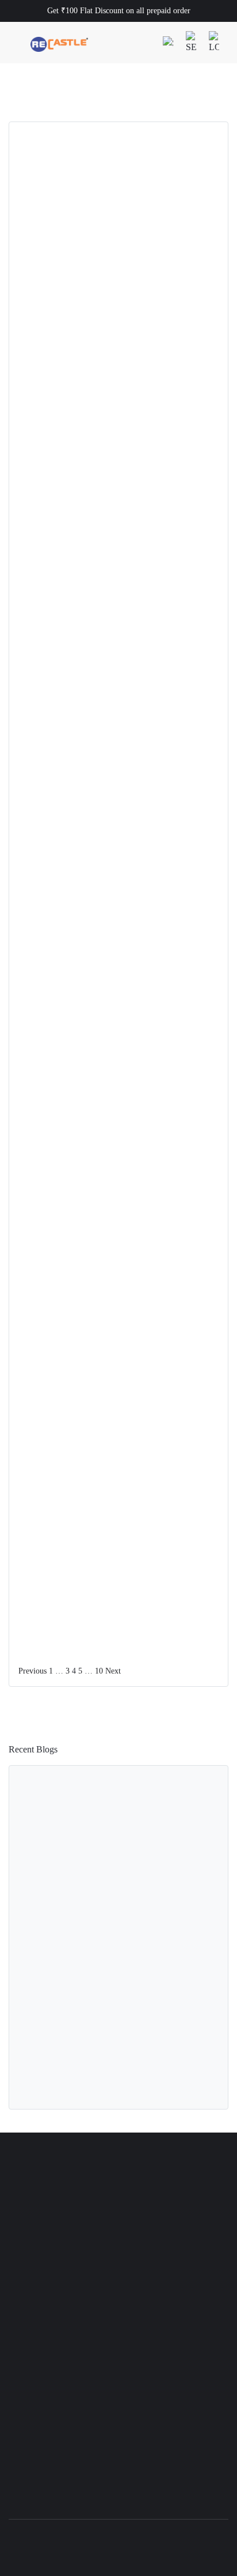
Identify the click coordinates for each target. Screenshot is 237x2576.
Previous (33, 1671)
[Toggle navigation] (17, 43)
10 (99, 1671)
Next (113, 1671)
